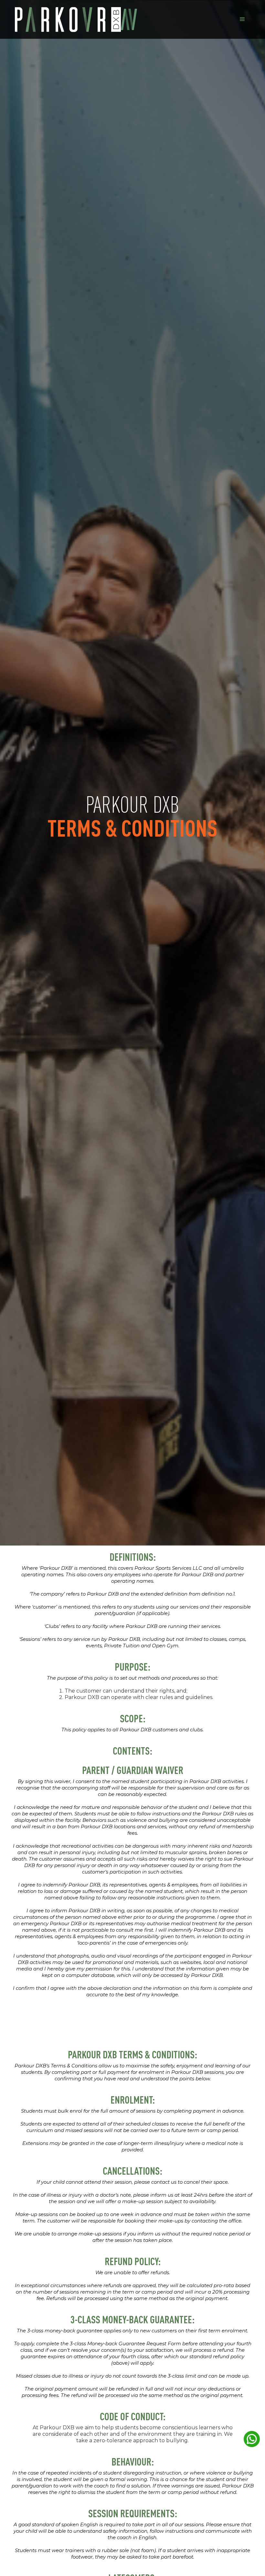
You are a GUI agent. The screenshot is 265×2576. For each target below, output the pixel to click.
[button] (242, 19)
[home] (76, 20)
